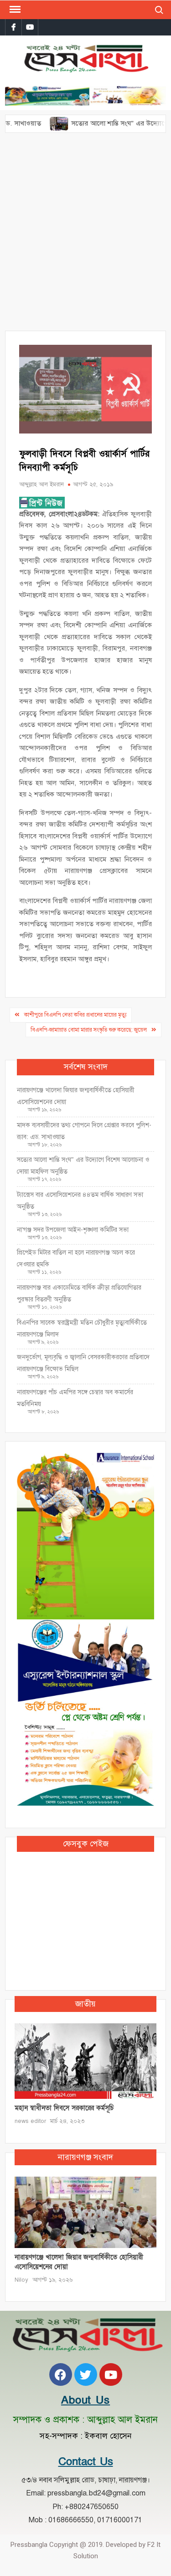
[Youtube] (111, 2374)
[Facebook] (61, 2374)
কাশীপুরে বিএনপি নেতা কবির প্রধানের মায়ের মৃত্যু (75, 1015)
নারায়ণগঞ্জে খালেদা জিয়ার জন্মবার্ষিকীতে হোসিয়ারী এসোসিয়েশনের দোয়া (76, 1096)
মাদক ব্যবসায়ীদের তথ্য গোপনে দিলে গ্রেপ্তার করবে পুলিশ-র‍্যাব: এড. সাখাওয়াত (84, 1131)
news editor (30, 2121)
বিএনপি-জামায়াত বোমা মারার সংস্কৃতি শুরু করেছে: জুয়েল (89, 1030)
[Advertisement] (85, 236)
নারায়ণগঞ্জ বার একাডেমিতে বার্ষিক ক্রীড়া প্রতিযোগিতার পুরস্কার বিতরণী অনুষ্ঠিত (79, 1293)
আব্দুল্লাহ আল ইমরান (41, 484)
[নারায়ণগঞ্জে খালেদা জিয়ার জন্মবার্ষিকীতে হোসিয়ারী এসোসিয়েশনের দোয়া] (85, 2212)
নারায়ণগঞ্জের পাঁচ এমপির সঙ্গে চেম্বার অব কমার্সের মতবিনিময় (75, 1398)
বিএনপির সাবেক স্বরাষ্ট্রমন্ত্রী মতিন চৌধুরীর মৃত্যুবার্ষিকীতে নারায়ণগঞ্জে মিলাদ (82, 1328)
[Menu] (14, 10)
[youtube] (30, 27)
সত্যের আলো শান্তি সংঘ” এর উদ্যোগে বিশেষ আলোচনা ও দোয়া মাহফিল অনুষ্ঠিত (83, 1166)
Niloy (21, 2280)
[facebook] (13, 27)
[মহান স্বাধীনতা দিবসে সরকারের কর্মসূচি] (85, 2061)
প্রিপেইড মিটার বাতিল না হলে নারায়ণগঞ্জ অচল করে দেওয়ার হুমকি (76, 1258)
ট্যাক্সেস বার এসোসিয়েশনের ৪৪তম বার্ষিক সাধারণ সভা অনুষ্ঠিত (80, 1201)
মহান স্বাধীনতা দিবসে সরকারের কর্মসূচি (64, 2108)
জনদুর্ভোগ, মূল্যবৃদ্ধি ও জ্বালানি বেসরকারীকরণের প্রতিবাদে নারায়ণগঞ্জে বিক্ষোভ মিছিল (83, 1363)
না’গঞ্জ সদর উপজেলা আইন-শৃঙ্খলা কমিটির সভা (73, 1230)
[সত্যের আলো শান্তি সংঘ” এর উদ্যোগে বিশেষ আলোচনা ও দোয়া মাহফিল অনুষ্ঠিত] (33, 123)
